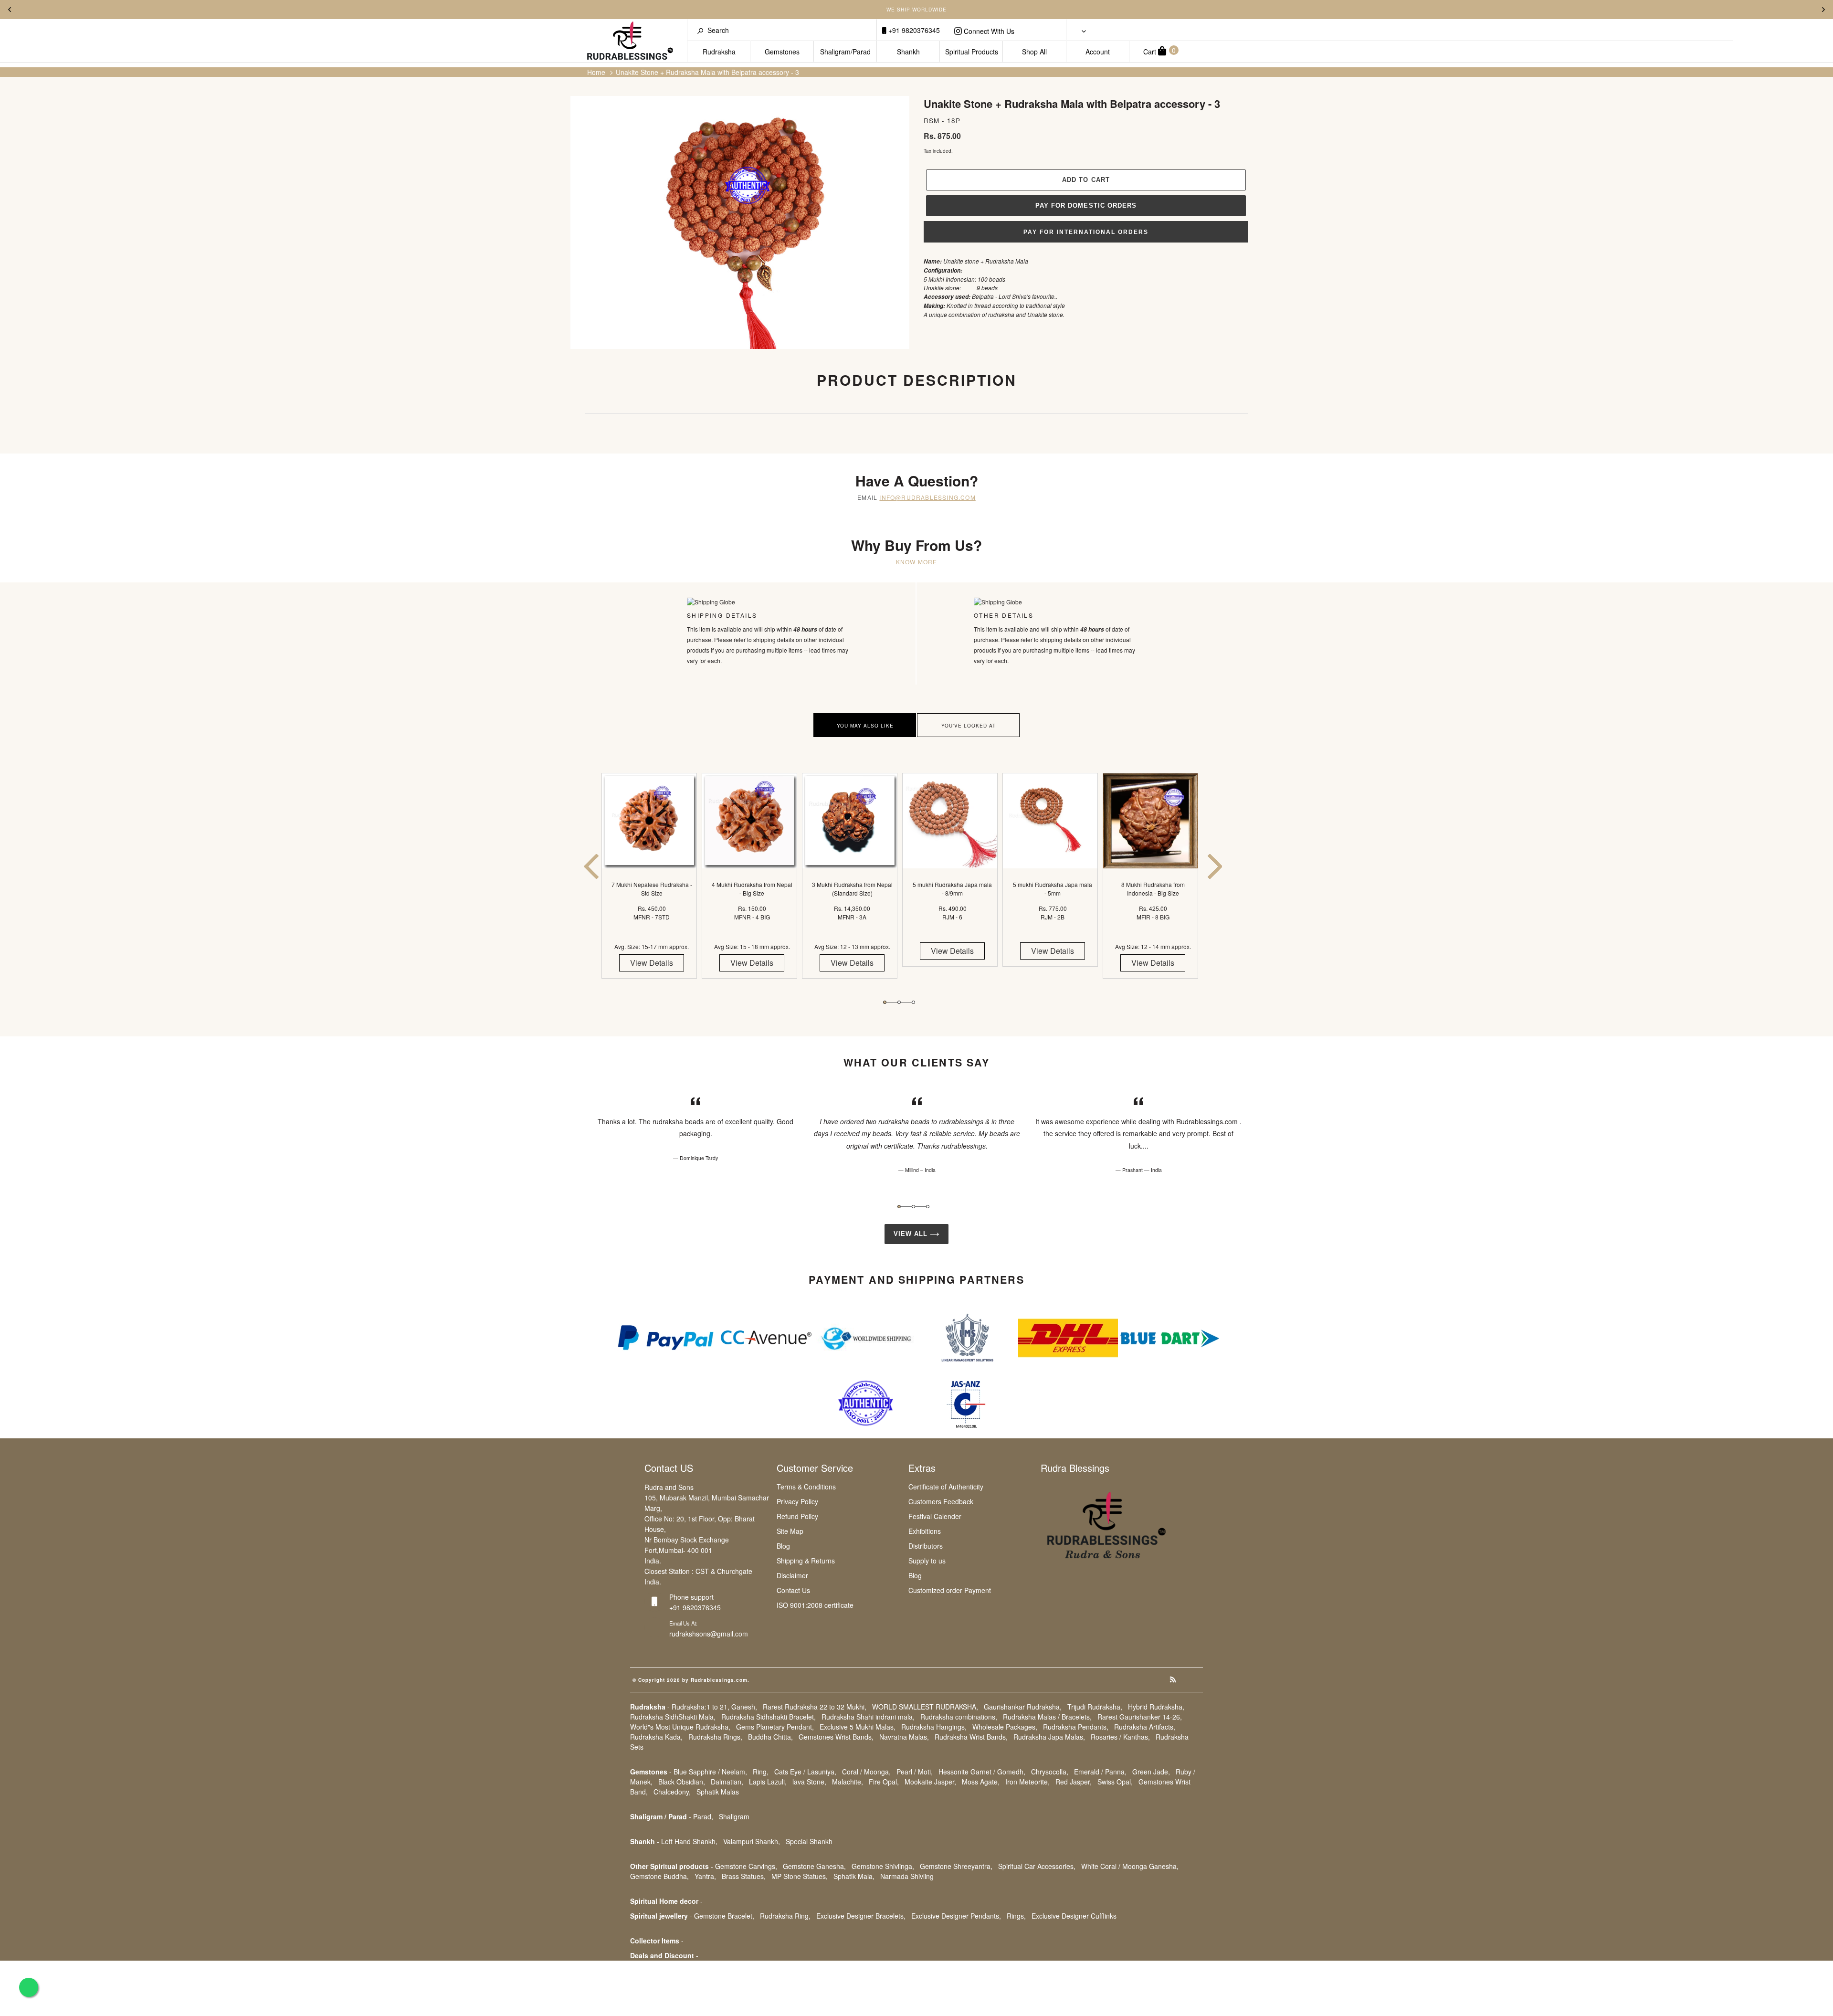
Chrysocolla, (1050, 1772)
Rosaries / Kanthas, (1120, 1737)
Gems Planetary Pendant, (775, 1727)
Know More (917, 562)
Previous (10, 10)
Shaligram (734, 1816)
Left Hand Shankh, (689, 1841)
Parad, (703, 1816)
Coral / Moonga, (866, 1772)
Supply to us (927, 1561)
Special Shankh (809, 1841)
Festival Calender (935, 1516)
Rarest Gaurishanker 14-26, (1140, 1717)
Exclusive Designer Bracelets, (861, 1916)
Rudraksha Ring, (785, 1916)
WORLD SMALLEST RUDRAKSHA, (925, 1707)
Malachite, (848, 1782)
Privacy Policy (797, 1501)
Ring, (761, 1772)
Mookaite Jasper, (930, 1782)
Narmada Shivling (907, 1876)
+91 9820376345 (913, 30)
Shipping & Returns (806, 1561)
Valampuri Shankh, (752, 1841)
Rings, (1016, 1916)
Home (596, 72)
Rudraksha (719, 52)
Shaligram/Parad (845, 52)
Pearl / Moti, (915, 1772)
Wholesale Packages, (1005, 1727)
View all (912, 1234)
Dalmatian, (727, 1782)
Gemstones (782, 52)
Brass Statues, (744, 1876)
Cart (1159, 51)
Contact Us (793, 1590)
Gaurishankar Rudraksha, (1023, 1707)
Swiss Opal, (1115, 1782)
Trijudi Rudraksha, (1095, 1707)
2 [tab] (899, 1002)
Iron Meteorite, (1027, 1782)
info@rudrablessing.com (927, 497)
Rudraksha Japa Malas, (1049, 1737)
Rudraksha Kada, (656, 1737)
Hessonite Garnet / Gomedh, (982, 1772)
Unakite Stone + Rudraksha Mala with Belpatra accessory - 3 (707, 72)
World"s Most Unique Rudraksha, (680, 1727)
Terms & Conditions (806, 1487)
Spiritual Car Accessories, (1037, 1866)
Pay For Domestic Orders (1086, 206)
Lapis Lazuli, (768, 1782)
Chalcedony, (672, 1792)
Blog (783, 1546)
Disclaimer (792, 1575)
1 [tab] (885, 1002)
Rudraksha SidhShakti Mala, (673, 1717)
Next (1823, 10)
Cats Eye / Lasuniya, (805, 1772)
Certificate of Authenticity (946, 1487)
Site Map (790, 1531)
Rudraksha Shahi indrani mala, (868, 1717)
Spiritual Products (972, 52)
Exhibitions (925, 1531)
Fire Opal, (884, 1782)
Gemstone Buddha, (659, 1876)
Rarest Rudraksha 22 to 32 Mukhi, (815, 1707)
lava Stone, (809, 1782)
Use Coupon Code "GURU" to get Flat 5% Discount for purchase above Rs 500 (917, 10)
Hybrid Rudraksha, (1156, 1707)
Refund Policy (797, 1516)
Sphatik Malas (718, 1792)
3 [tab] (913, 1002)
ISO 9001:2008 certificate (815, 1605)
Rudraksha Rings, (715, 1737)
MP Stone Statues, (800, 1876)
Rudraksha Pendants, (1076, 1727)
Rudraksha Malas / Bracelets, (1047, 1717)
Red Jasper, (1074, 1782)
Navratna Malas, (904, 1737)
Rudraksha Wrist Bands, (971, 1737)
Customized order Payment (950, 1590)
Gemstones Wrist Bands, (836, 1737)
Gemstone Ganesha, (814, 1866)
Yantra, (705, 1876)
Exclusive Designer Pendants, (956, 1916)
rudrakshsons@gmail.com (709, 1634)
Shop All (1034, 52)
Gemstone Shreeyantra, (956, 1866)
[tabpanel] (652, 884)
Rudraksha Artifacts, (1145, 1727)
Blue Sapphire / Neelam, (710, 1772)
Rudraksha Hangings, (934, 1727)
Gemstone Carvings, (746, 1866)
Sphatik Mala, (854, 1876)
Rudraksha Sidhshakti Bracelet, (769, 1717)
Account (1098, 52)
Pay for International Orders (1086, 232)
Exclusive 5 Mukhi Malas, (858, 1727)
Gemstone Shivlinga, (883, 1866)
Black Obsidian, (682, 1782)
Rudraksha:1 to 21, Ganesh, (714, 1707)
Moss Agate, (981, 1782)
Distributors (926, 1546)
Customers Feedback (941, 1501)
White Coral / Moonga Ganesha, (1130, 1866)
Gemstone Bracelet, (724, 1916)
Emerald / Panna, (1100, 1772)
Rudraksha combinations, (959, 1717)
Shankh (908, 52)
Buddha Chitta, (770, 1737)
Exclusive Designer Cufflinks (1074, 1916)
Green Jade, (1151, 1772)
